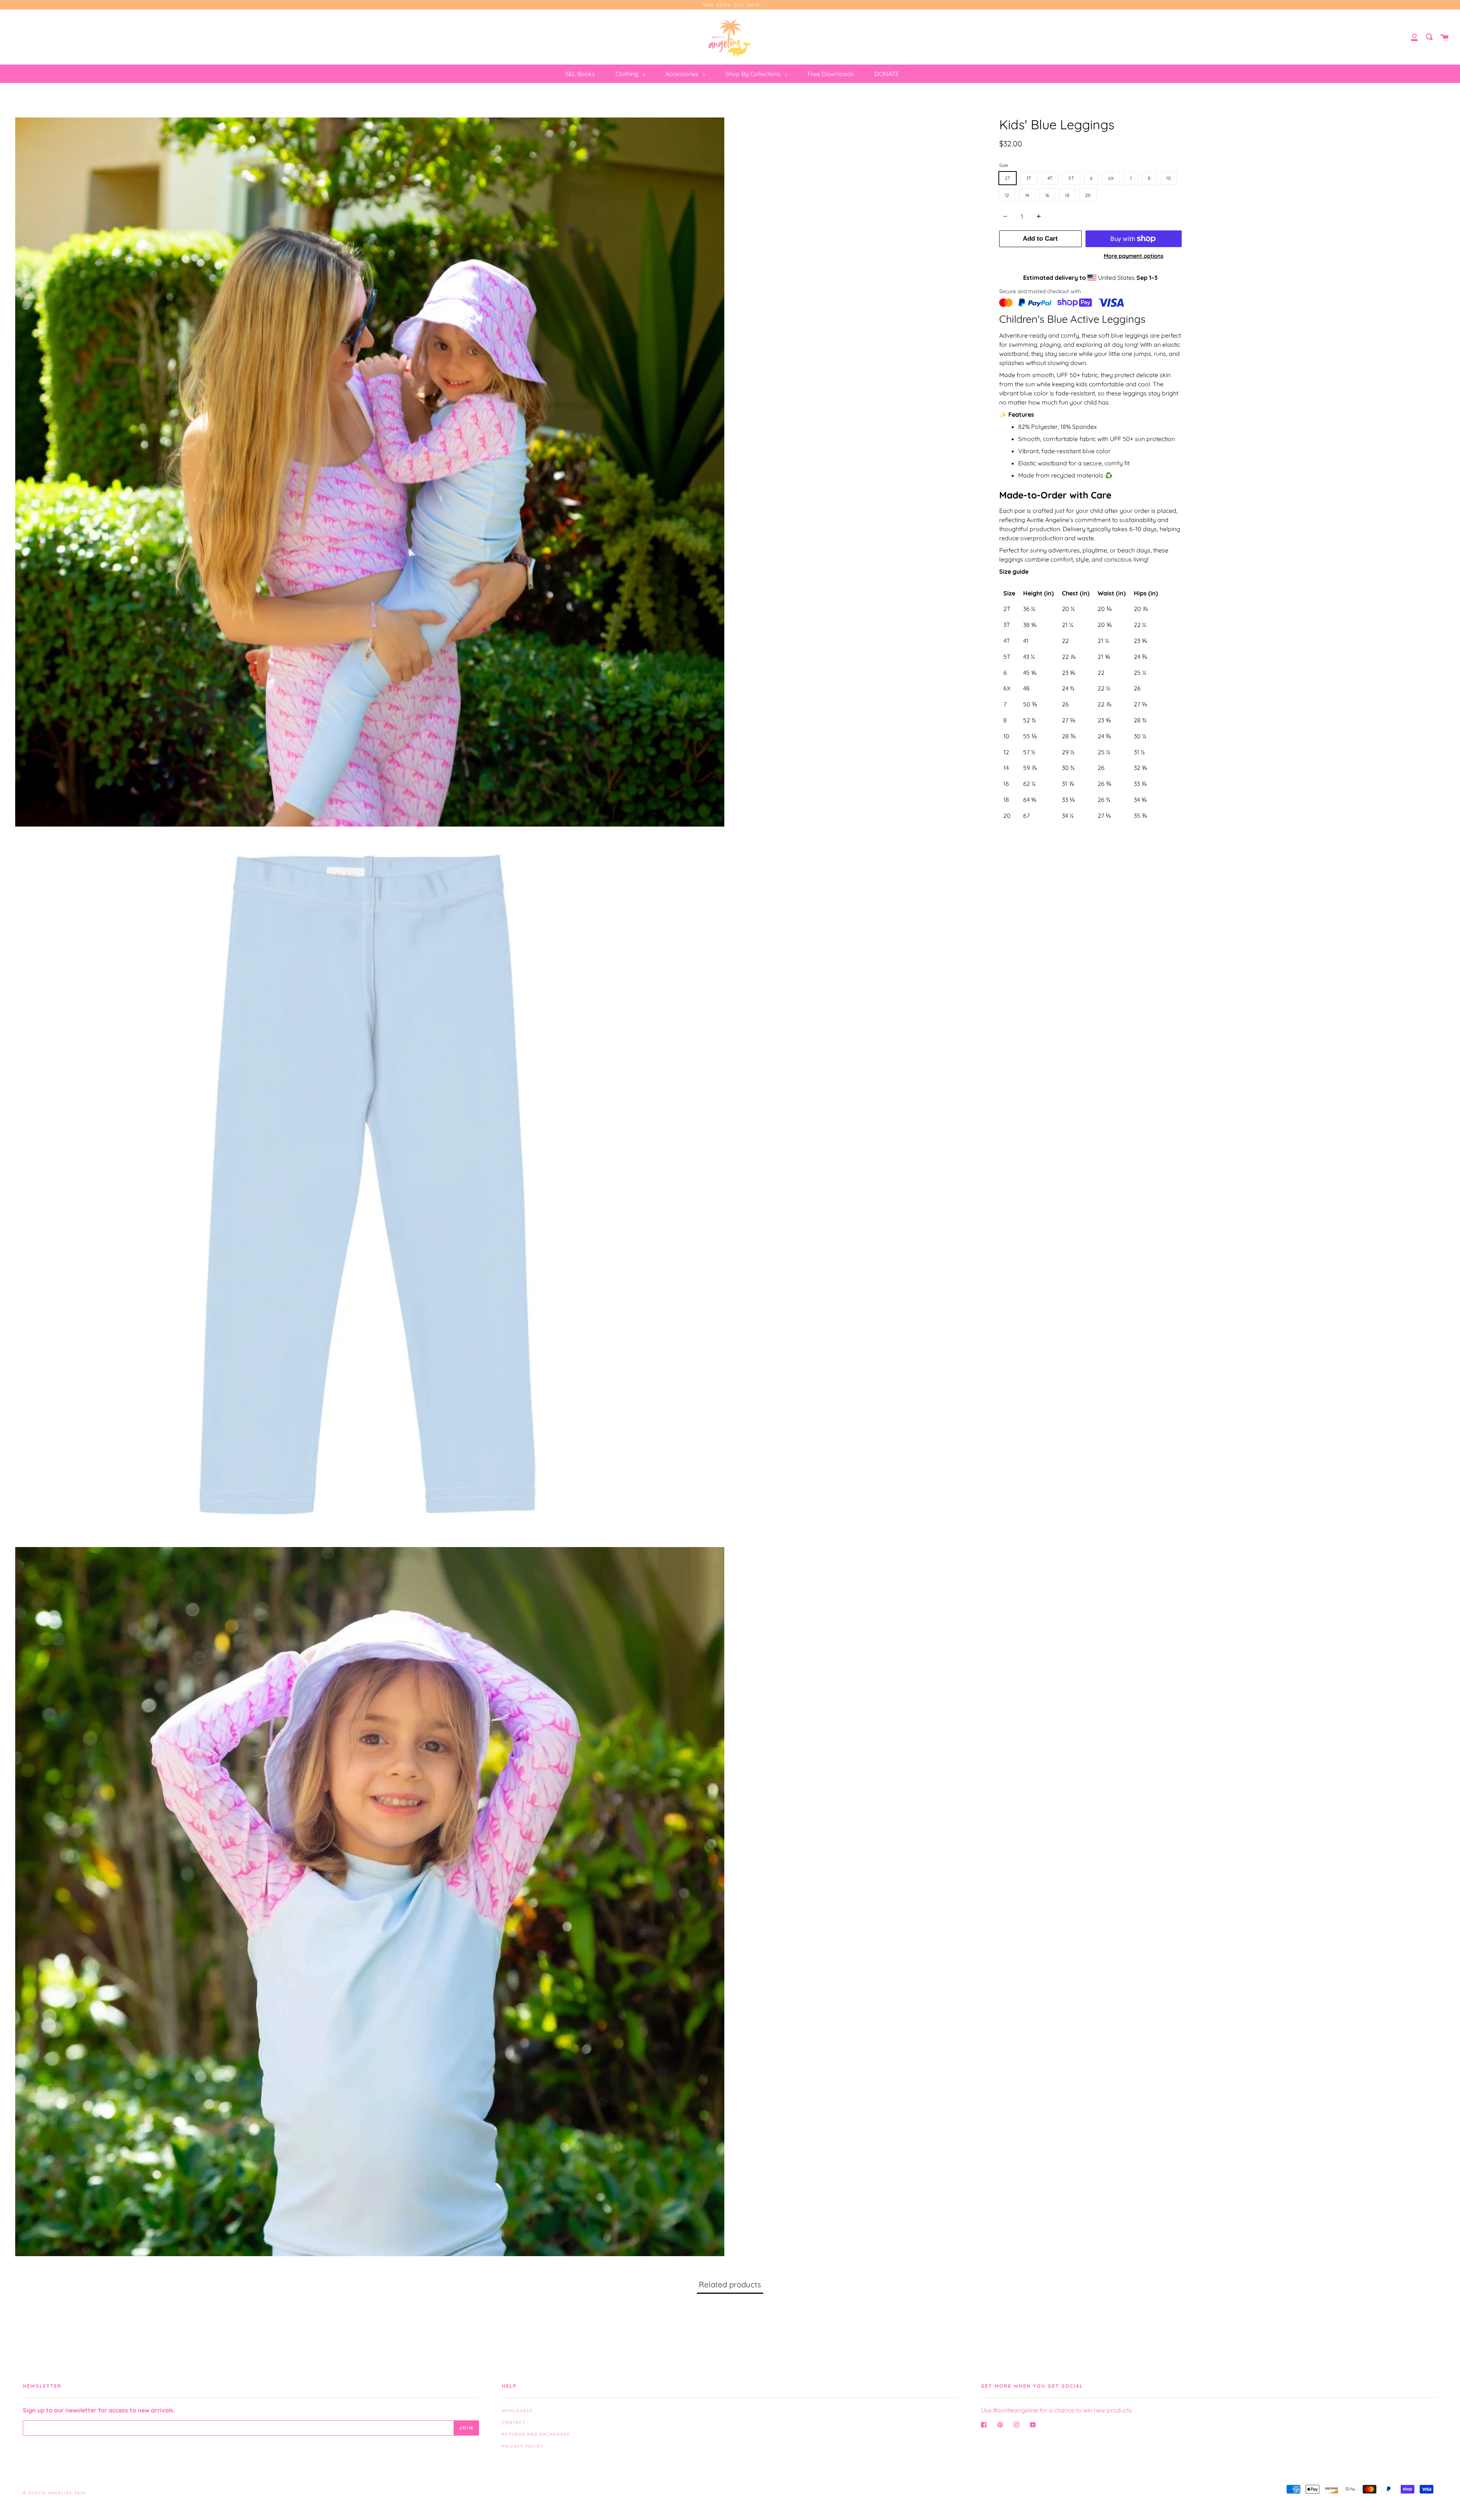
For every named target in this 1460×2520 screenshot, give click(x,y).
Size (1004, 165)
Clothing (628, 74)
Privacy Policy (523, 2446)
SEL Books (580, 74)
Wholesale (517, 2411)
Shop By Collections (754, 74)
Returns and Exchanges (536, 2434)
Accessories (683, 74)
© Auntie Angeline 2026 (54, 2493)
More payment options (1134, 256)
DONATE (887, 74)
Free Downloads (831, 74)
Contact (514, 2422)
